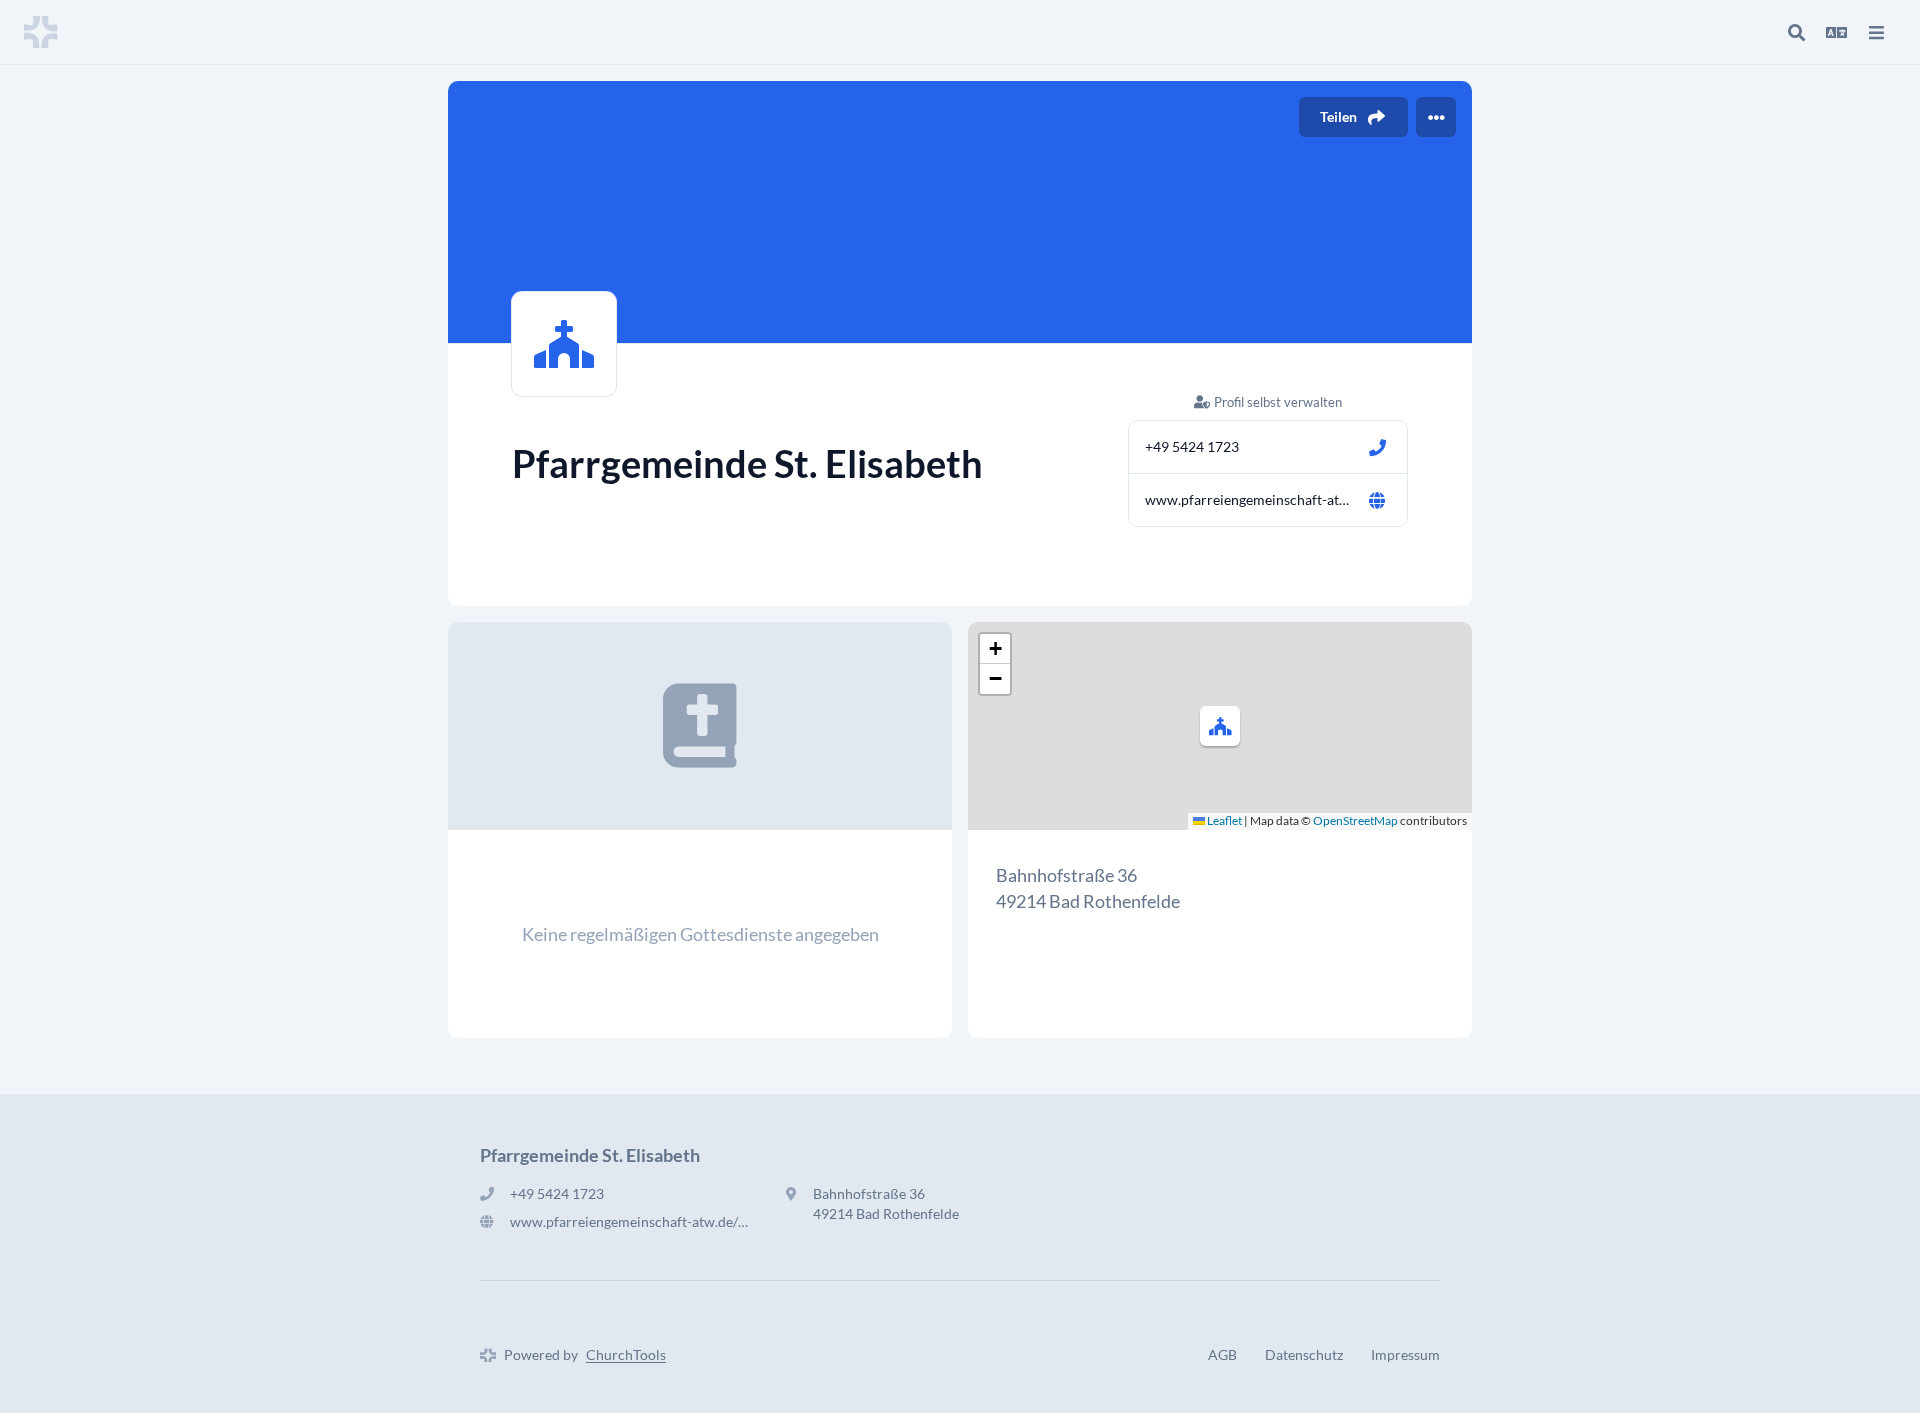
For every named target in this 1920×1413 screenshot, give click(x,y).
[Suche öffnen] (1796, 32)
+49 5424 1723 (1192, 446)
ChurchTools (626, 1354)
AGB (1222, 1354)
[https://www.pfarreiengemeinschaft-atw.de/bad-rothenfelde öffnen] (1377, 500)
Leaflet (1223, 820)
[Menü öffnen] (1876, 32)
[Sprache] (1836, 32)
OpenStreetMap (1355, 820)
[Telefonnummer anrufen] (1377, 447)
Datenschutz (1304, 1354)
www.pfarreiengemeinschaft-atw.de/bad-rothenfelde (1248, 499)
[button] (1220, 726)
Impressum (1405, 1354)
